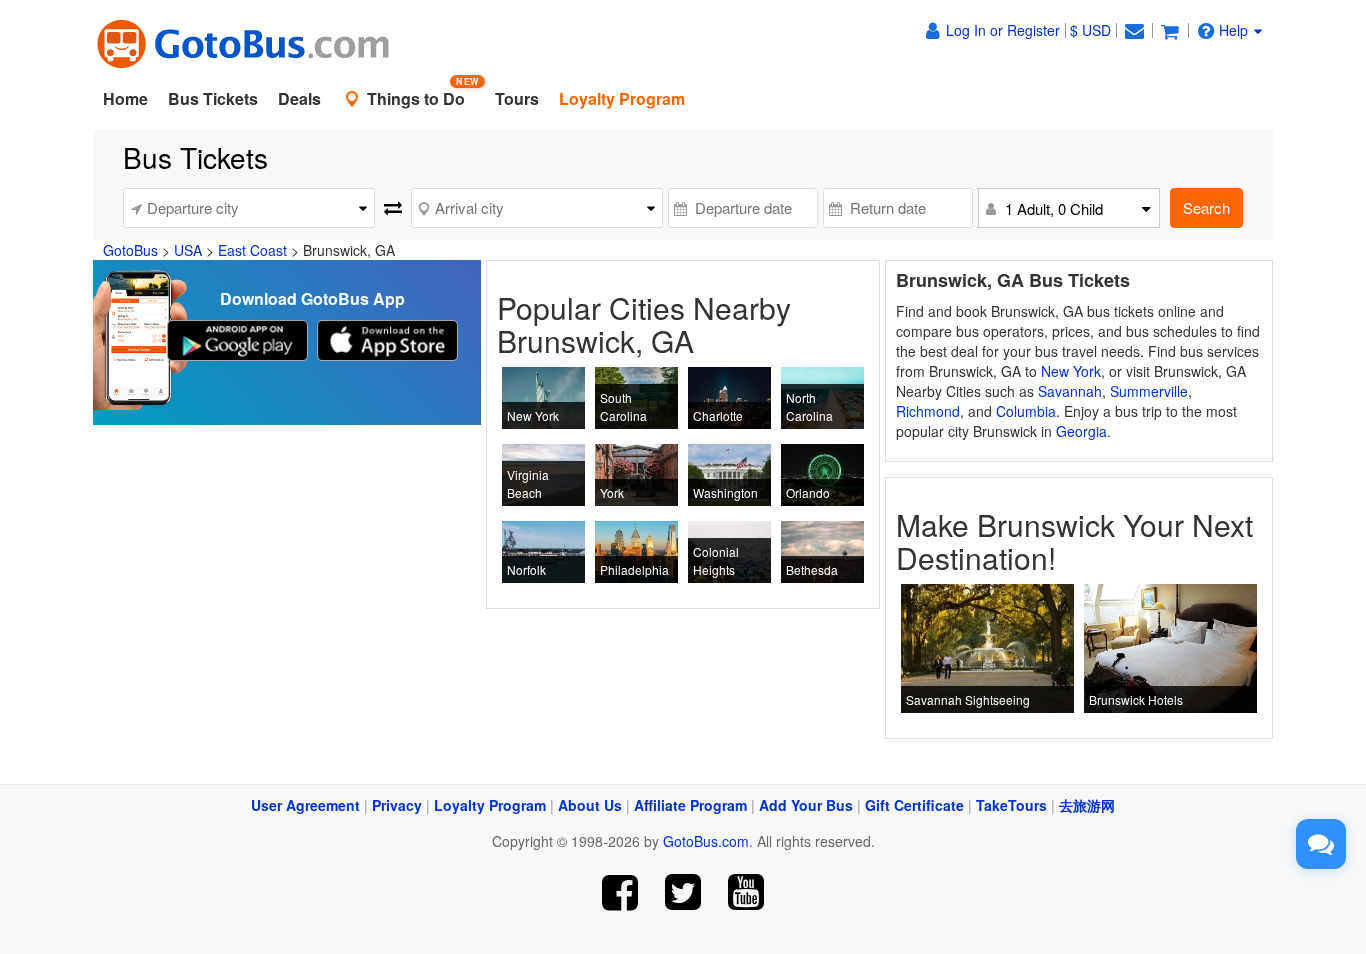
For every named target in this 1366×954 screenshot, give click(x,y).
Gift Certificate (914, 805)
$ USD (1090, 30)
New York (1071, 371)
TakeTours (1011, 805)
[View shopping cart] (1170, 30)
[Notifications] (1134, 30)
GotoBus (130, 250)
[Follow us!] (683, 892)
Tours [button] (517, 98)
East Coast (252, 250)
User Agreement (305, 805)
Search (1206, 207)
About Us (590, 805)
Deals (299, 98)
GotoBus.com (706, 841)
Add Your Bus (806, 805)
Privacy (397, 805)
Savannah (1070, 391)
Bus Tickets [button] (213, 98)
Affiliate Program (690, 805)
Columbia (1026, 411)
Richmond (928, 411)
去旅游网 (1087, 805)
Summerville (1149, 391)
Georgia (1081, 431)
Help (1233, 30)
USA (188, 250)
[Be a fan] (620, 892)
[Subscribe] (745, 892)
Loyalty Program (490, 805)
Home (125, 98)
